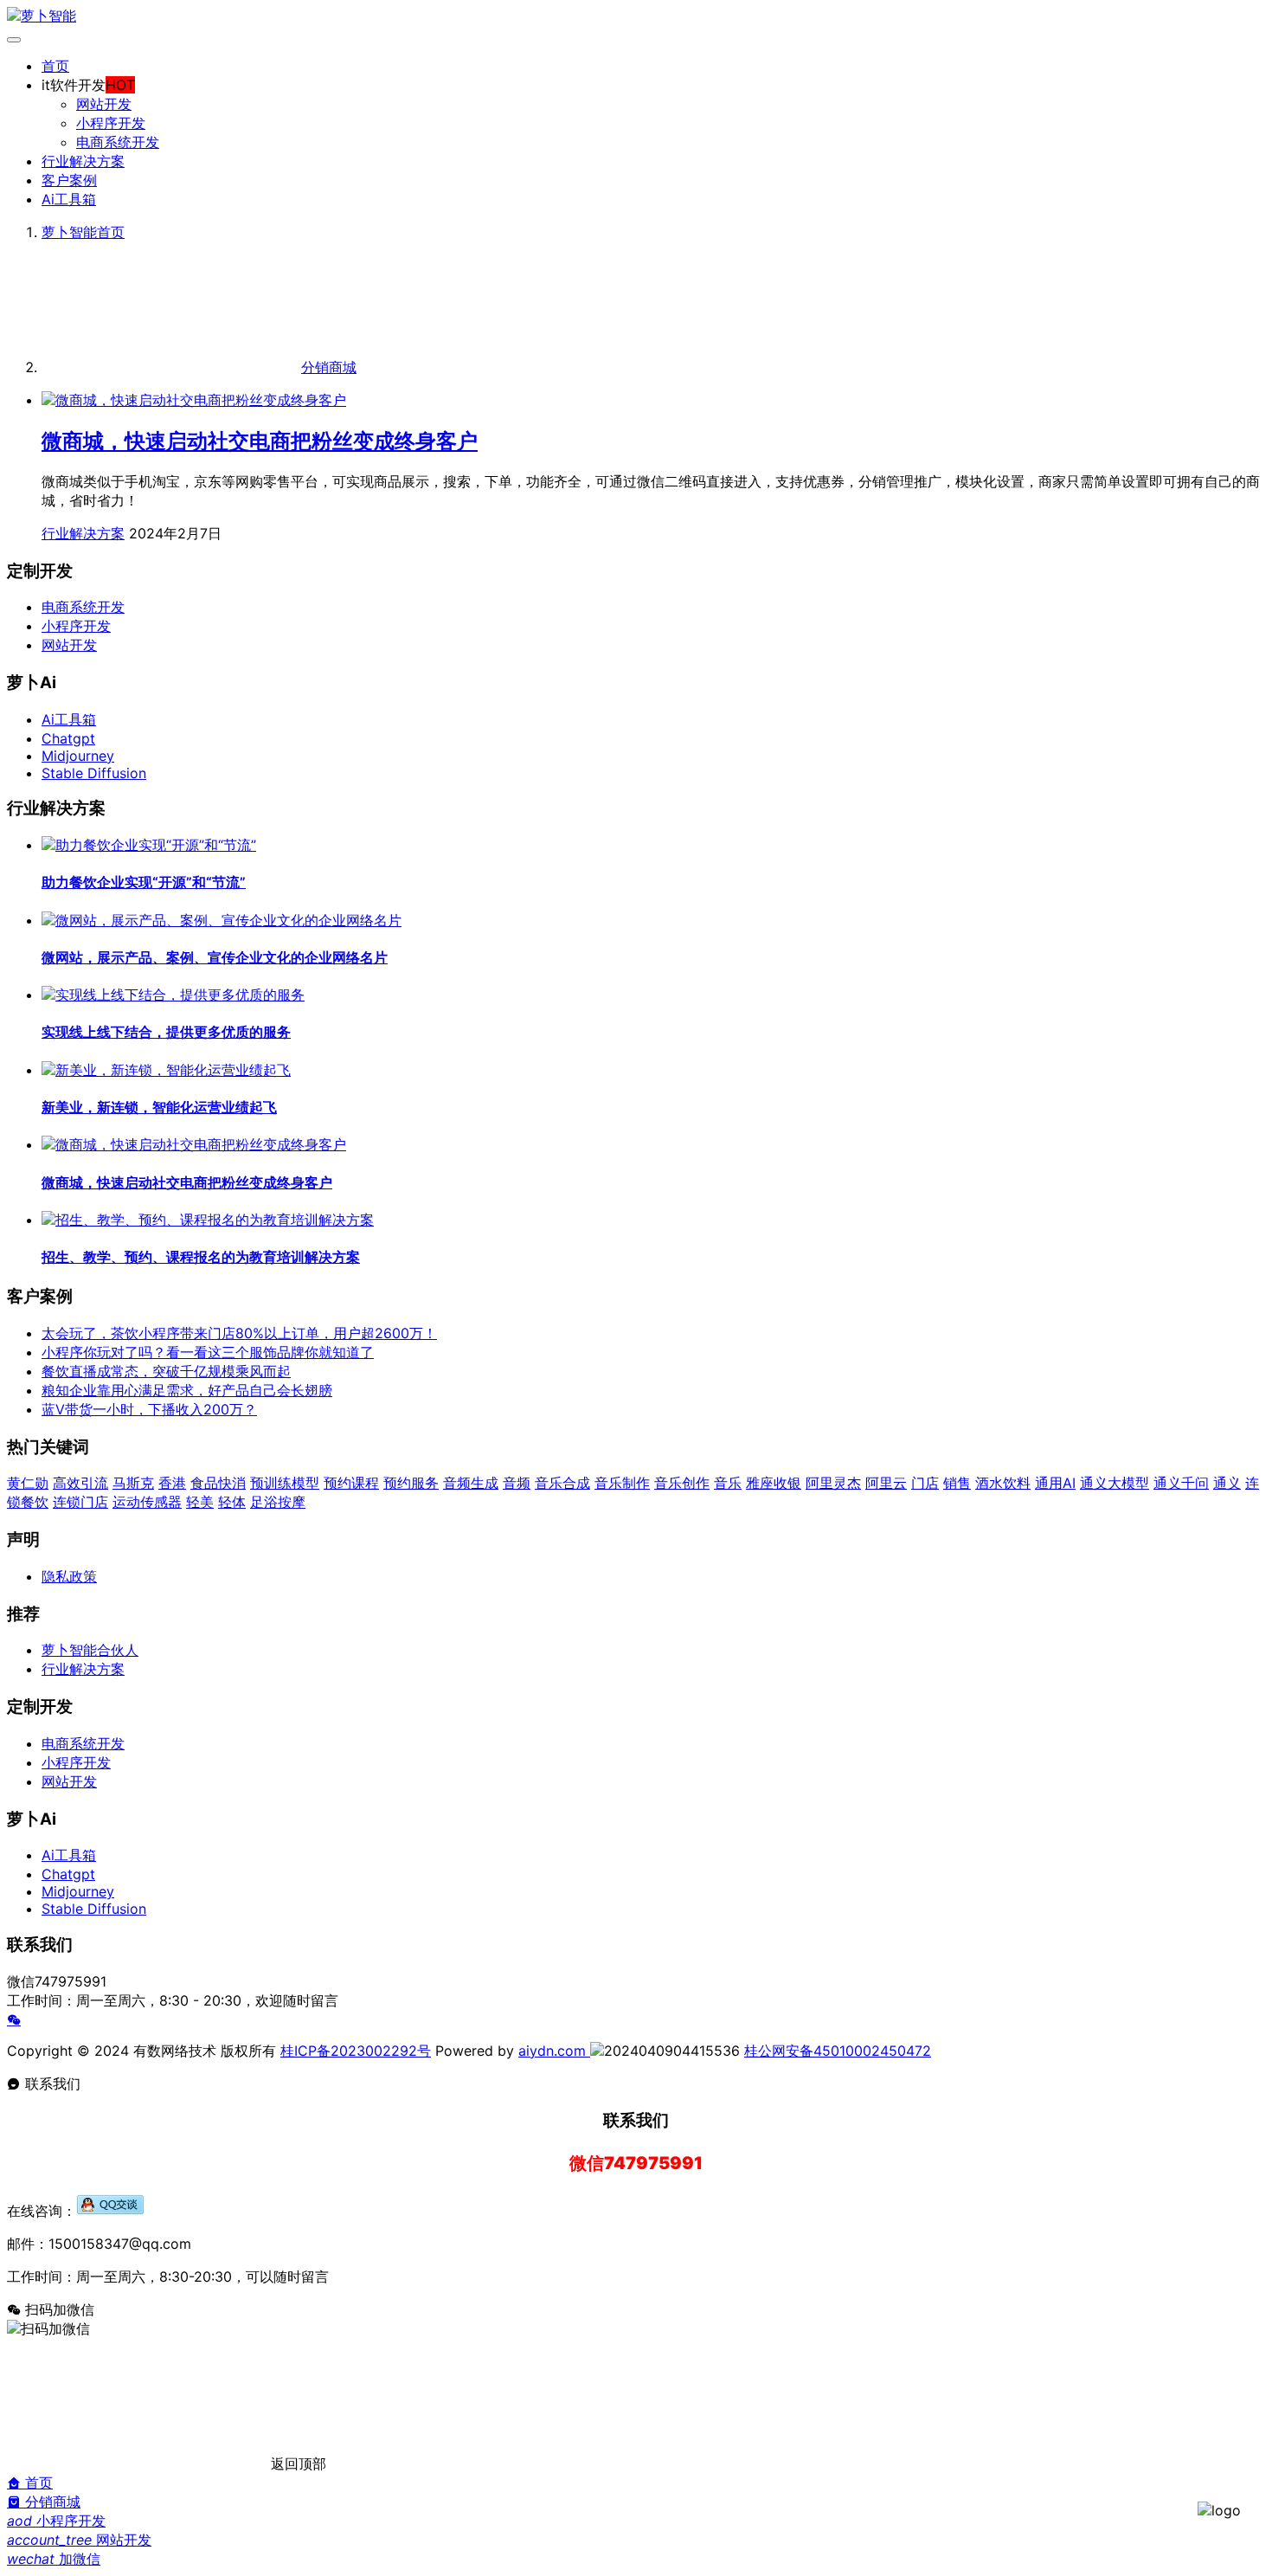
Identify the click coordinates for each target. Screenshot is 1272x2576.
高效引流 (80, 1483)
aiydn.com (554, 2051)
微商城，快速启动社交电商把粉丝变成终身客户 (260, 441)
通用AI (1055, 1483)
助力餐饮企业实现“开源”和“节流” (144, 882)
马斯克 (133, 1483)
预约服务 (411, 1483)
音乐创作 (682, 1483)
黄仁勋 (28, 1483)
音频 (517, 1483)
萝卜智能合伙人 (90, 1650)
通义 (1227, 1483)
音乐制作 (622, 1483)
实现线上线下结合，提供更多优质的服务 (166, 1032)
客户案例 (69, 180)
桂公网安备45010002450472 (838, 2051)
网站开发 (104, 104)
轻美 (200, 1502)
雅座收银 (774, 1483)
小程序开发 (111, 123)
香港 (172, 1483)
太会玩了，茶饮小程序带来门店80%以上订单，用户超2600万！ (239, 1333)
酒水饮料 (1003, 1483)
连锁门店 (80, 1502)
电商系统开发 (118, 142)
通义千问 (1181, 1483)
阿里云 (886, 1483)
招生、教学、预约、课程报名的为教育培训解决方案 (201, 1257)
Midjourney (78, 756)
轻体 (232, 1502)
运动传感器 (147, 1502)
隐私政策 (69, 1576)
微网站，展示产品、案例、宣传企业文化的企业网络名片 (215, 957)
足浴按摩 (278, 1502)
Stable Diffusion (94, 773)
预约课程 (351, 1483)
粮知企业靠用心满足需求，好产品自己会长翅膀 (187, 1390)
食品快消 (218, 1483)
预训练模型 (285, 1483)
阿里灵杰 (833, 1483)
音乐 (728, 1483)
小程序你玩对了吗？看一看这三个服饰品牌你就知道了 (208, 1352)
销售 (957, 1483)
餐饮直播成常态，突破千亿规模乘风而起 (166, 1371)
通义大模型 (1115, 1483)
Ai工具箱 (69, 199)
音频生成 (471, 1483)
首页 (55, 66)
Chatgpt (68, 738)
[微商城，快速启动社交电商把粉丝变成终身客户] (194, 400)
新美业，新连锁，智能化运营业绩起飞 (159, 1107)
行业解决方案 (83, 161)
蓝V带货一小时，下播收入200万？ (149, 1409)
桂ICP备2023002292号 (356, 2051)
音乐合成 (562, 1483)
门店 (925, 1483)
